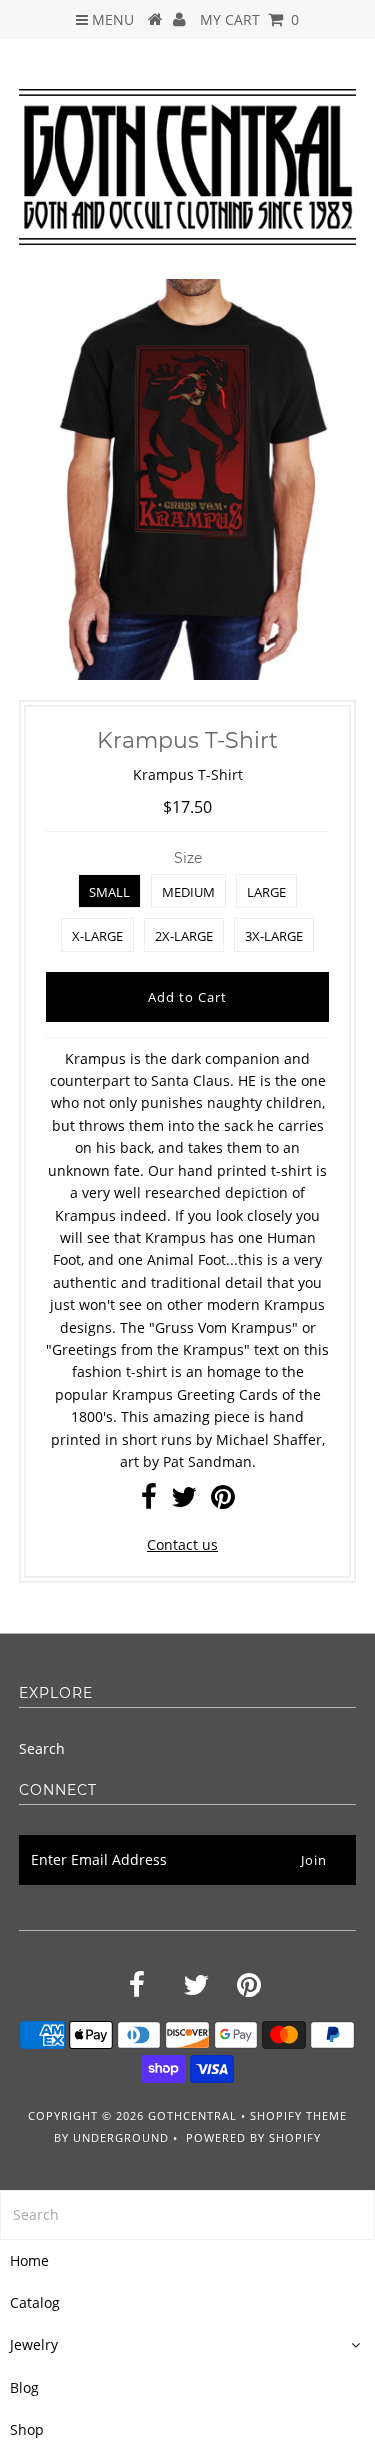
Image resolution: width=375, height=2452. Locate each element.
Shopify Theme (298, 2115)
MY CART (249, 19)
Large (266, 892)
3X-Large (274, 936)
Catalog (35, 2302)
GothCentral (192, 2115)
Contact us (182, 1544)
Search (42, 1748)
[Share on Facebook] (149, 1501)
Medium (188, 892)
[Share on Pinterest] (223, 1501)
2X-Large (184, 936)
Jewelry (34, 2344)
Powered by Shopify (253, 2137)
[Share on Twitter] (184, 1501)
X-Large (97, 936)
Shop (27, 2429)
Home (29, 2260)
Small (109, 892)
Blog (24, 2387)
